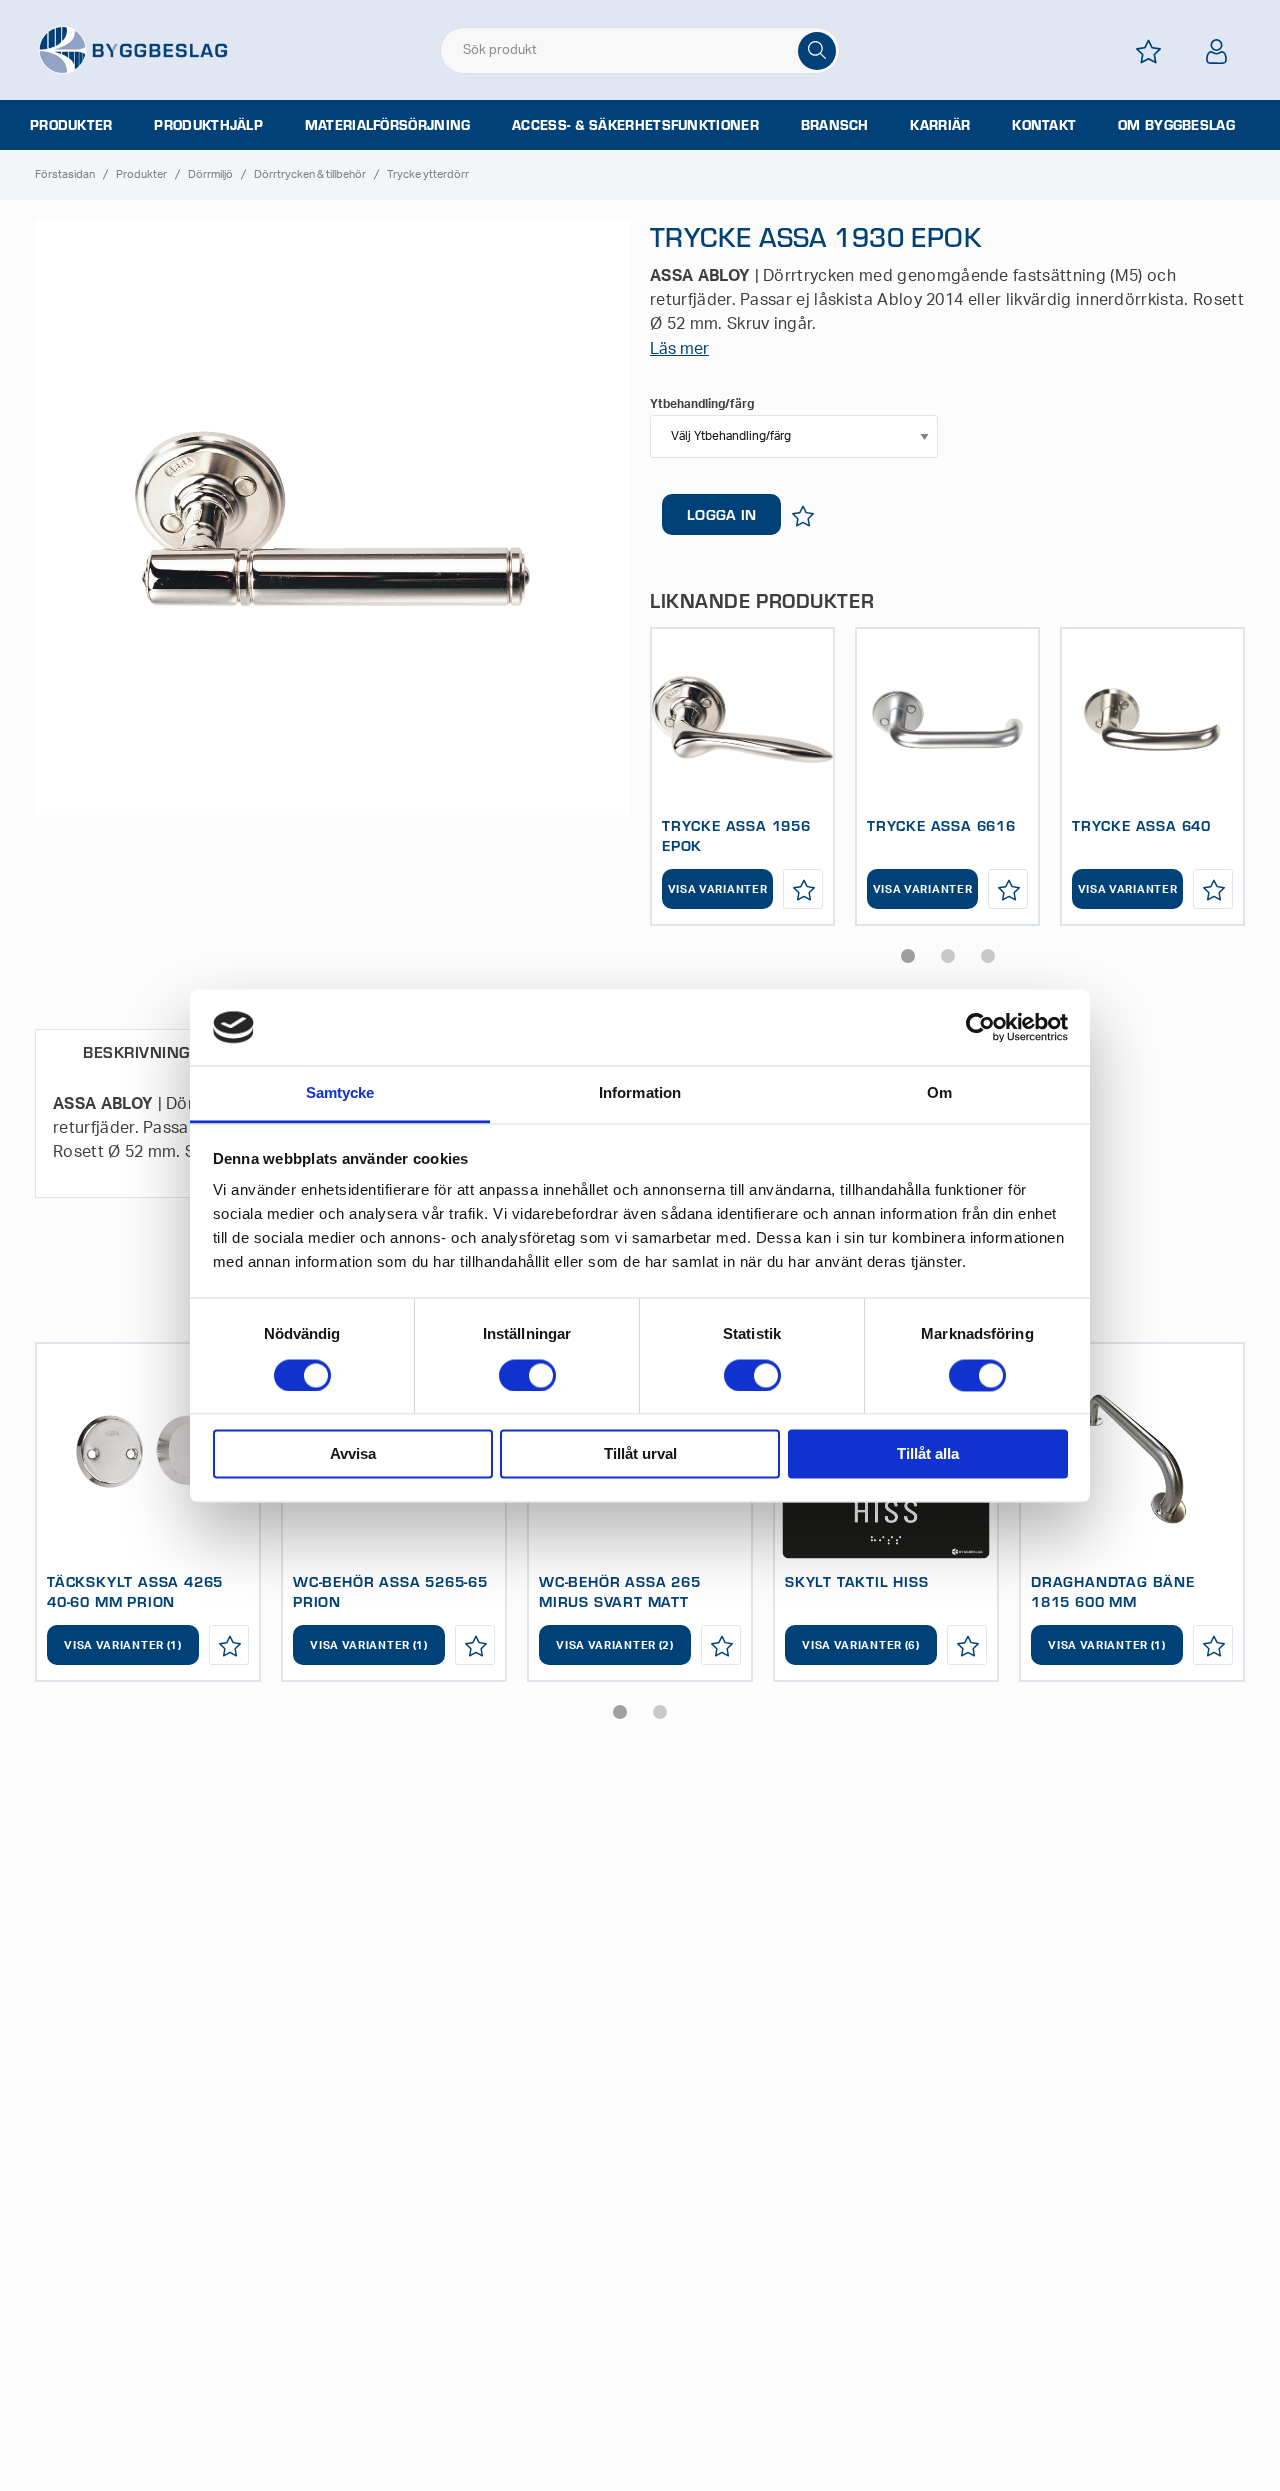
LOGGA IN (721, 514)
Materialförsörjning (388, 125)
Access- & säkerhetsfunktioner (635, 125)
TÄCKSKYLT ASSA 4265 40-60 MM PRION (135, 1591)
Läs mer (679, 349)
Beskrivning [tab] (136, 1051)
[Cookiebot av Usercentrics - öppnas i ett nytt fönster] (980, 1027)
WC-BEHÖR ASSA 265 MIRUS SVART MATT (620, 1591)
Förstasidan (65, 174)
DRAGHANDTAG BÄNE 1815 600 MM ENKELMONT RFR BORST (1123, 1601)
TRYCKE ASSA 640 (1141, 825)
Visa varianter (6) (861, 1645)
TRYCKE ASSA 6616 (941, 825)
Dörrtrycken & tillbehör (310, 174)
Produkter (71, 125)
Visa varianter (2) (615, 1645)
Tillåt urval (640, 1454)
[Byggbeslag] (133, 49)
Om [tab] (939, 1093)
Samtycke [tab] (340, 1093)
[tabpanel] (742, 776)
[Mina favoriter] (1149, 51)
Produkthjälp (208, 125)
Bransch (835, 125)
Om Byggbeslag (1176, 125)
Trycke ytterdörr (428, 174)
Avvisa (353, 1454)
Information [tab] (640, 1093)
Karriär (940, 125)
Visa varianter (718, 889)
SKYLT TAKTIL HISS (857, 1581)
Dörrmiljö (210, 174)
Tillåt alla (928, 1454)
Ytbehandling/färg (702, 404)
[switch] (527, 1375)
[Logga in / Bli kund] (1217, 51)
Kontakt (1044, 125)
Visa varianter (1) (123, 1645)
